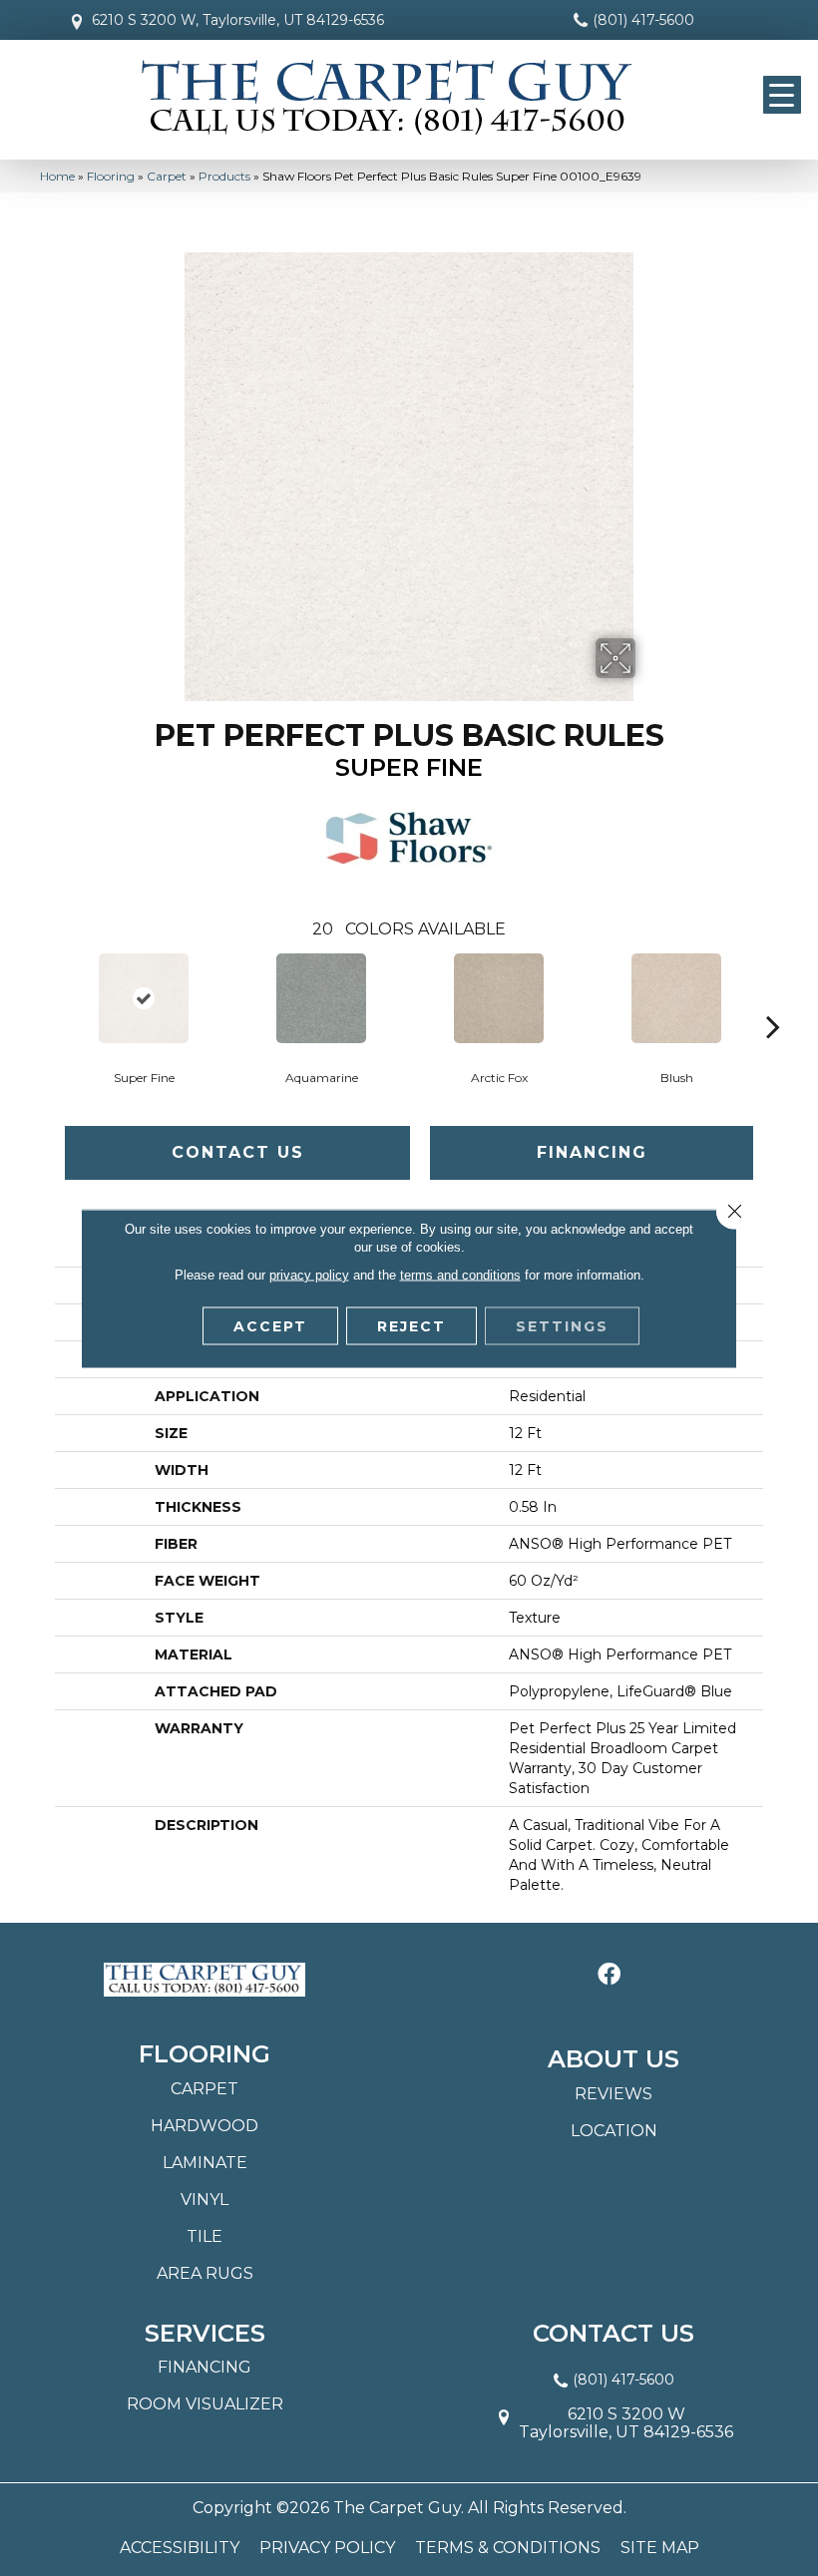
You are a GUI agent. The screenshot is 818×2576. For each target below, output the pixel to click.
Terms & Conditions (508, 2548)
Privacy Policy (327, 2548)
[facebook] (609, 1975)
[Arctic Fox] (499, 998)
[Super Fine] (144, 998)
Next (773, 996)
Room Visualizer (205, 2404)
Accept (270, 1325)
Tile (204, 2236)
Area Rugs (205, 2273)
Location (614, 2131)
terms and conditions (460, 1274)
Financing (592, 1152)
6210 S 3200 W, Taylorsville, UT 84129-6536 (238, 20)
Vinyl (204, 2200)
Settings (562, 1325)
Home (57, 176)
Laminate (205, 2163)
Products (224, 176)
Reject (411, 1325)
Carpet (167, 176)
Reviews (613, 2094)
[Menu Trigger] (782, 95)
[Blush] (676, 998)
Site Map (660, 2548)
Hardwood (204, 2126)
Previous (45, 996)
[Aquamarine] (321, 998)
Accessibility (180, 2548)
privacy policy (309, 1274)
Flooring (111, 176)
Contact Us (238, 1152)
